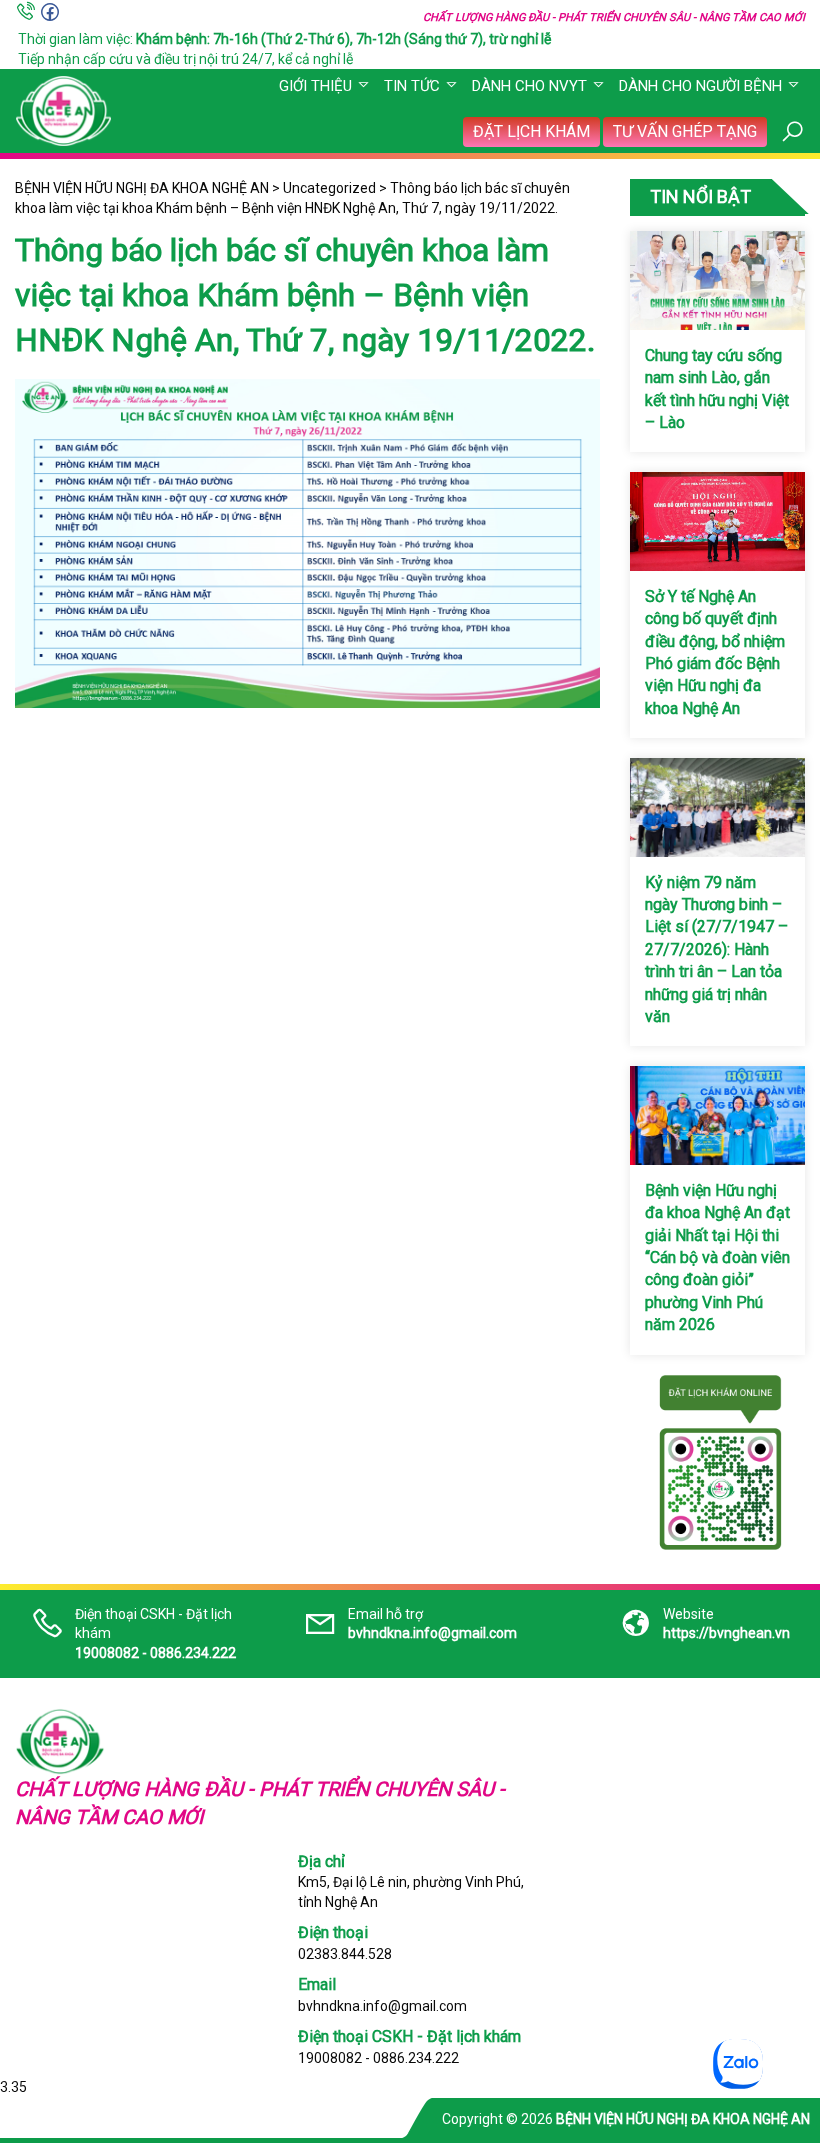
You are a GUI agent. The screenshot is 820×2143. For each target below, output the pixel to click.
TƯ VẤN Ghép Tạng (685, 131)
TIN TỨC (412, 86)
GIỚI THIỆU (315, 86)
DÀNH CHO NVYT (529, 86)
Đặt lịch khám (531, 131)
